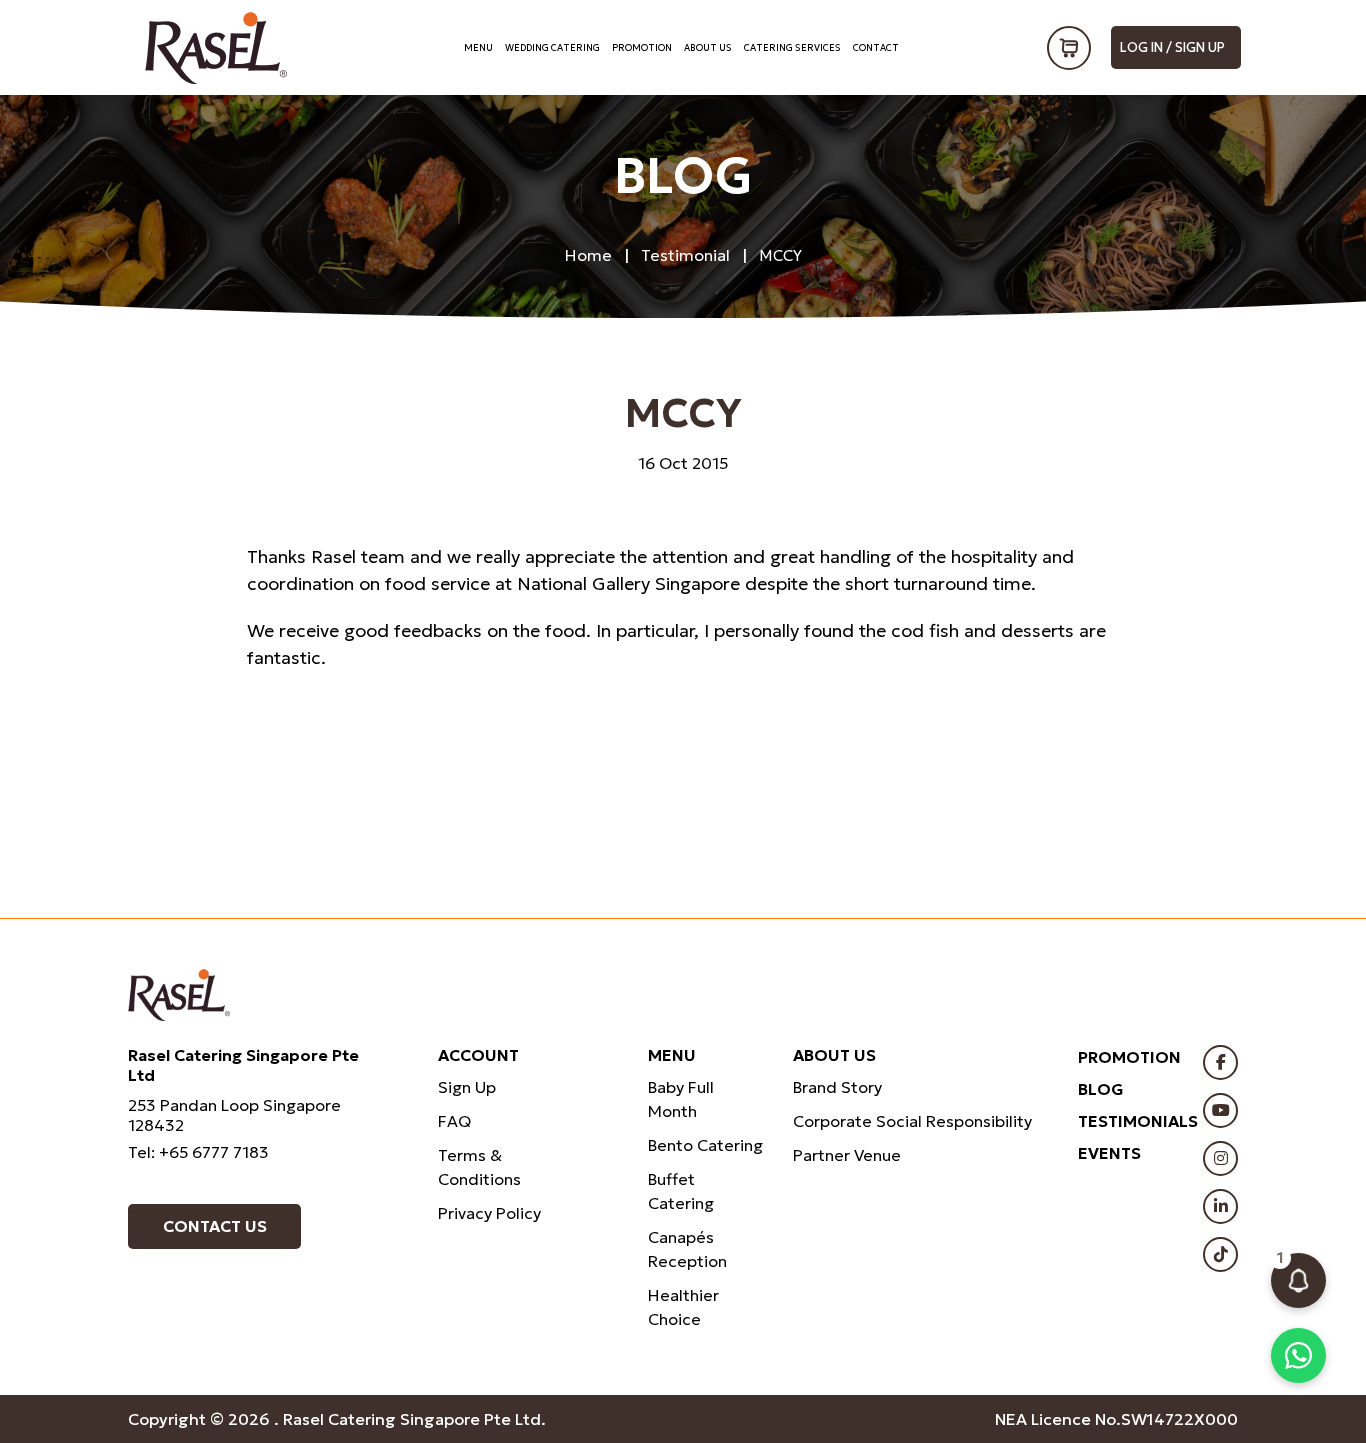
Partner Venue (847, 1155)
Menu (478, 47)
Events (1109, 1153)
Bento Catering (705, 1145)
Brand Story (837, 1087)
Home (588, 255)
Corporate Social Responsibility (912, 1121)
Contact (876, 47)
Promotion (642, 47)
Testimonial (685, 255)
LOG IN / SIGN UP (1172, 47)
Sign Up (467, 1087)
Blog (1101, 1089)
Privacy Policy (489, 1213)
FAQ (454, 1121)
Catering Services (792, 47)
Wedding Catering (552, 47)
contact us (215, 1226)
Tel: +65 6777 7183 (198, 1152)
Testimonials (1138, 1121)
